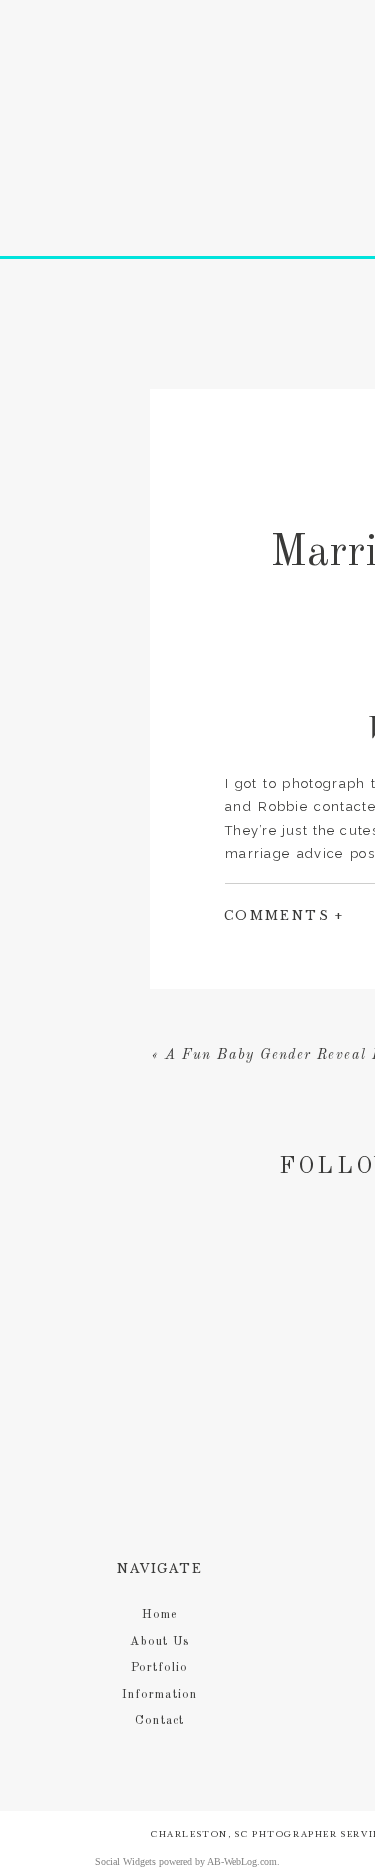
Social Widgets (125, 1861)
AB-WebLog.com (242, 1861)
